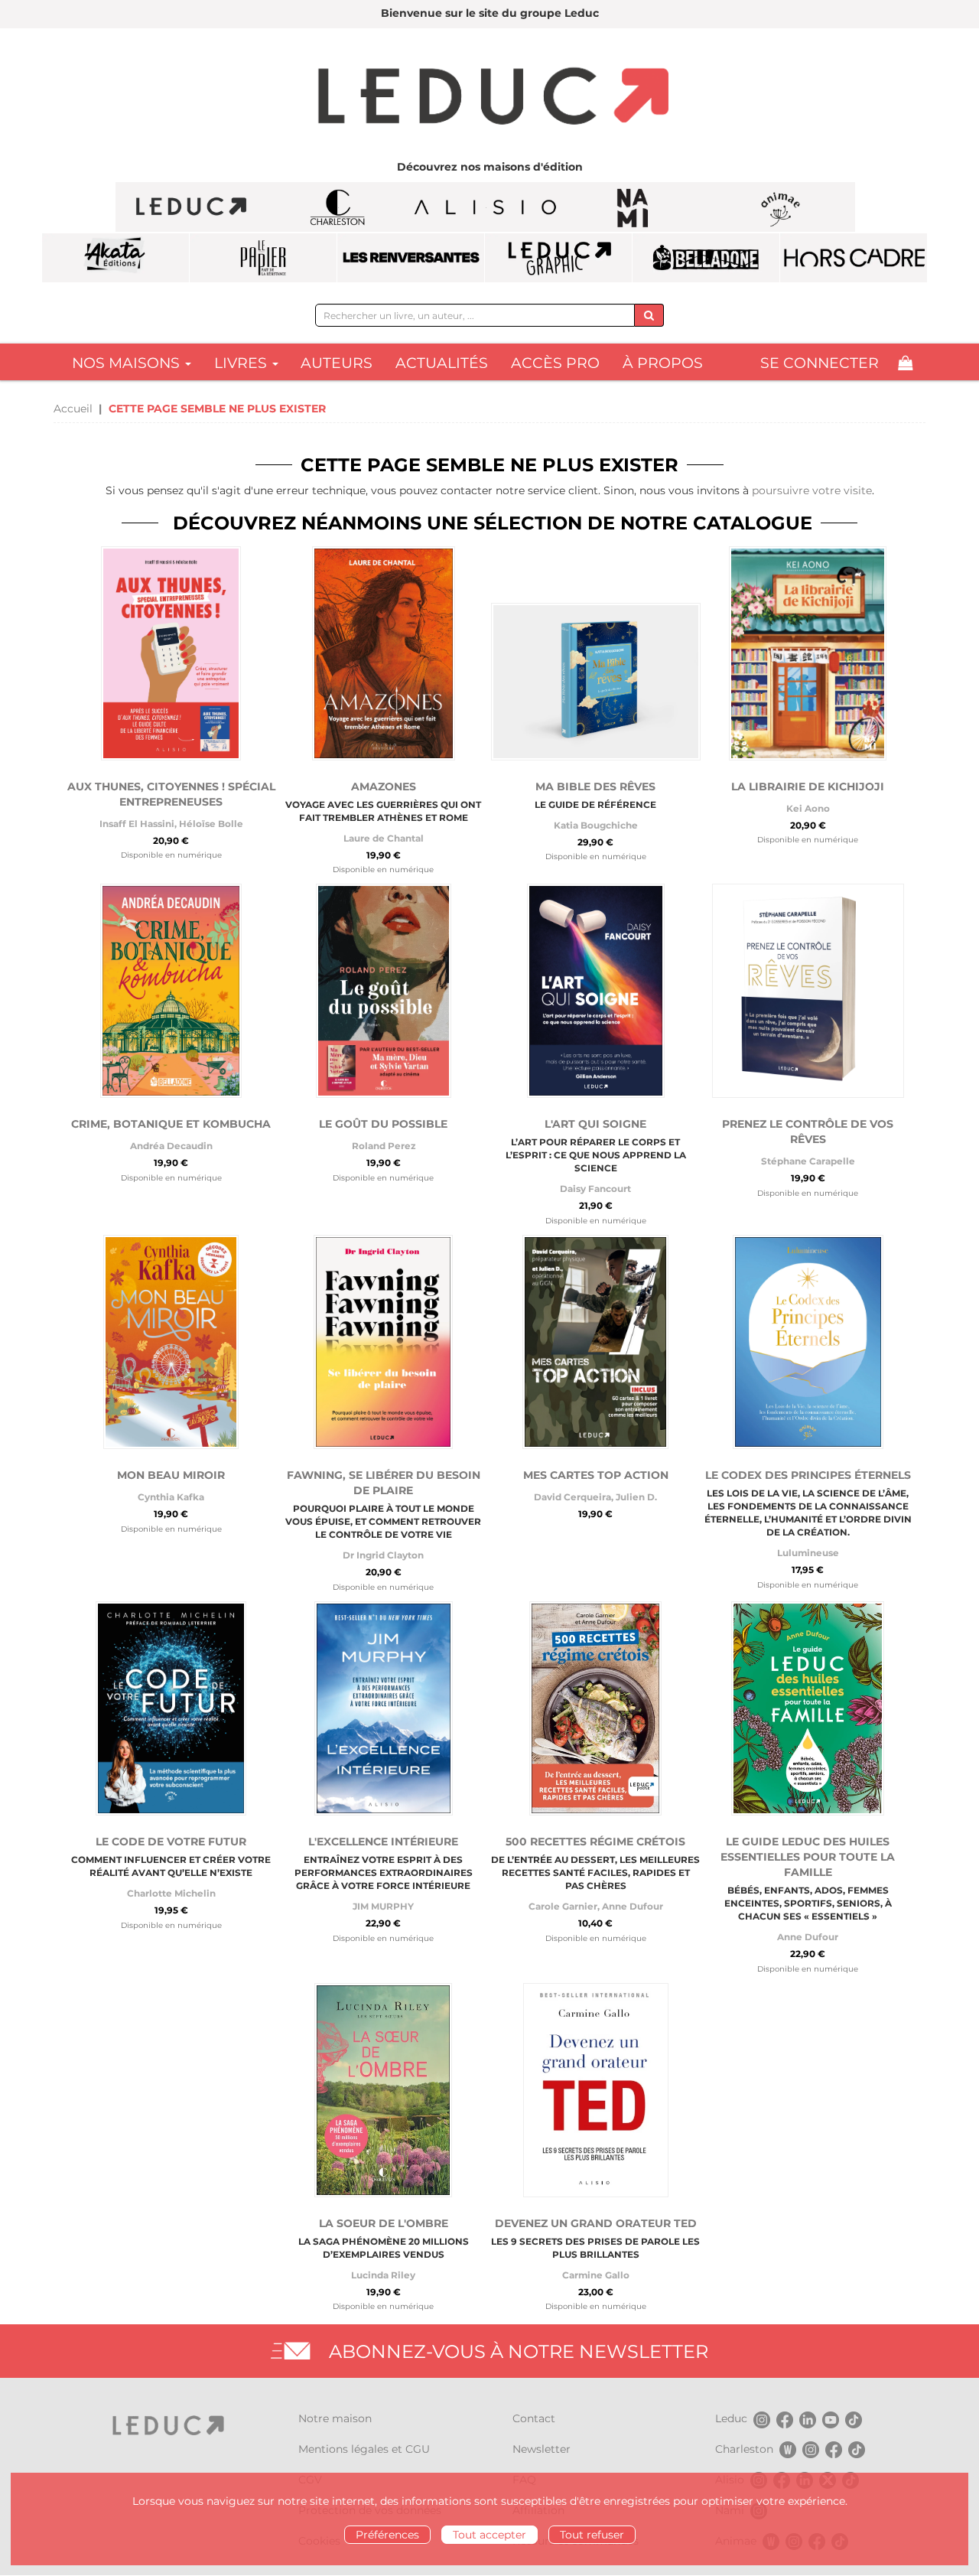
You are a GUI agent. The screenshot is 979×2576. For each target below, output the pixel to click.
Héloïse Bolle (211, 824)
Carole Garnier (563, 1906)
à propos (663, 363)
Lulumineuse (808, 1553)
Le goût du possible (383, 1124)
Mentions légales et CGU (364, 2449)
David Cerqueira (572, 1497)
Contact (534, 2418)
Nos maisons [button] (128, 363)
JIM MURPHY (383, 1906)
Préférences (387, 2535)
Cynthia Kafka (171, 1497)
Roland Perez (384, 1146)
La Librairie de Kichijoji (808, 786)
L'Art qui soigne (595, 1124)
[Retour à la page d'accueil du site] (489, 98)
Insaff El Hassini (137, 824)
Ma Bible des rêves (595, 786)
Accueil (73, 409)
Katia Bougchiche (596, 825)
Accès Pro (555, 363)
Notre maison (335, 2418)
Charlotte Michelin (171, 1893)
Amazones (384, 786)
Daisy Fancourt (595, 1189)
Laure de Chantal (384, 838)
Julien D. (636, 1497)
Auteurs (337, 363)
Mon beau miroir (171, 1475)
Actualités (442, 363)
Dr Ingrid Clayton (383, 1555)
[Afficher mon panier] (905, 363)
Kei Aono (808, 808)
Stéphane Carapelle (808, 1161)
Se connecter (820, 363)
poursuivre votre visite (812, 490)
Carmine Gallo (596, 2275)
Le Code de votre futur (171, 1842)
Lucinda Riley (383, 2275)
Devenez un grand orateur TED (596, 2223)
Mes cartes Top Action (596, 1475)
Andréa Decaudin (171, 1146)
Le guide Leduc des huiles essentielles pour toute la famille (808, 1857)
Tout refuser (592, 2535)
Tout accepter (489, 2535)
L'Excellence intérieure (383, 1842)
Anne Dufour (633, 1906)
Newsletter (542, 2449)
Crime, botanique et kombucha (171, 1124)
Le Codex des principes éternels (808, 1475)
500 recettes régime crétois (595, 1842)
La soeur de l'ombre (384, 2223)
